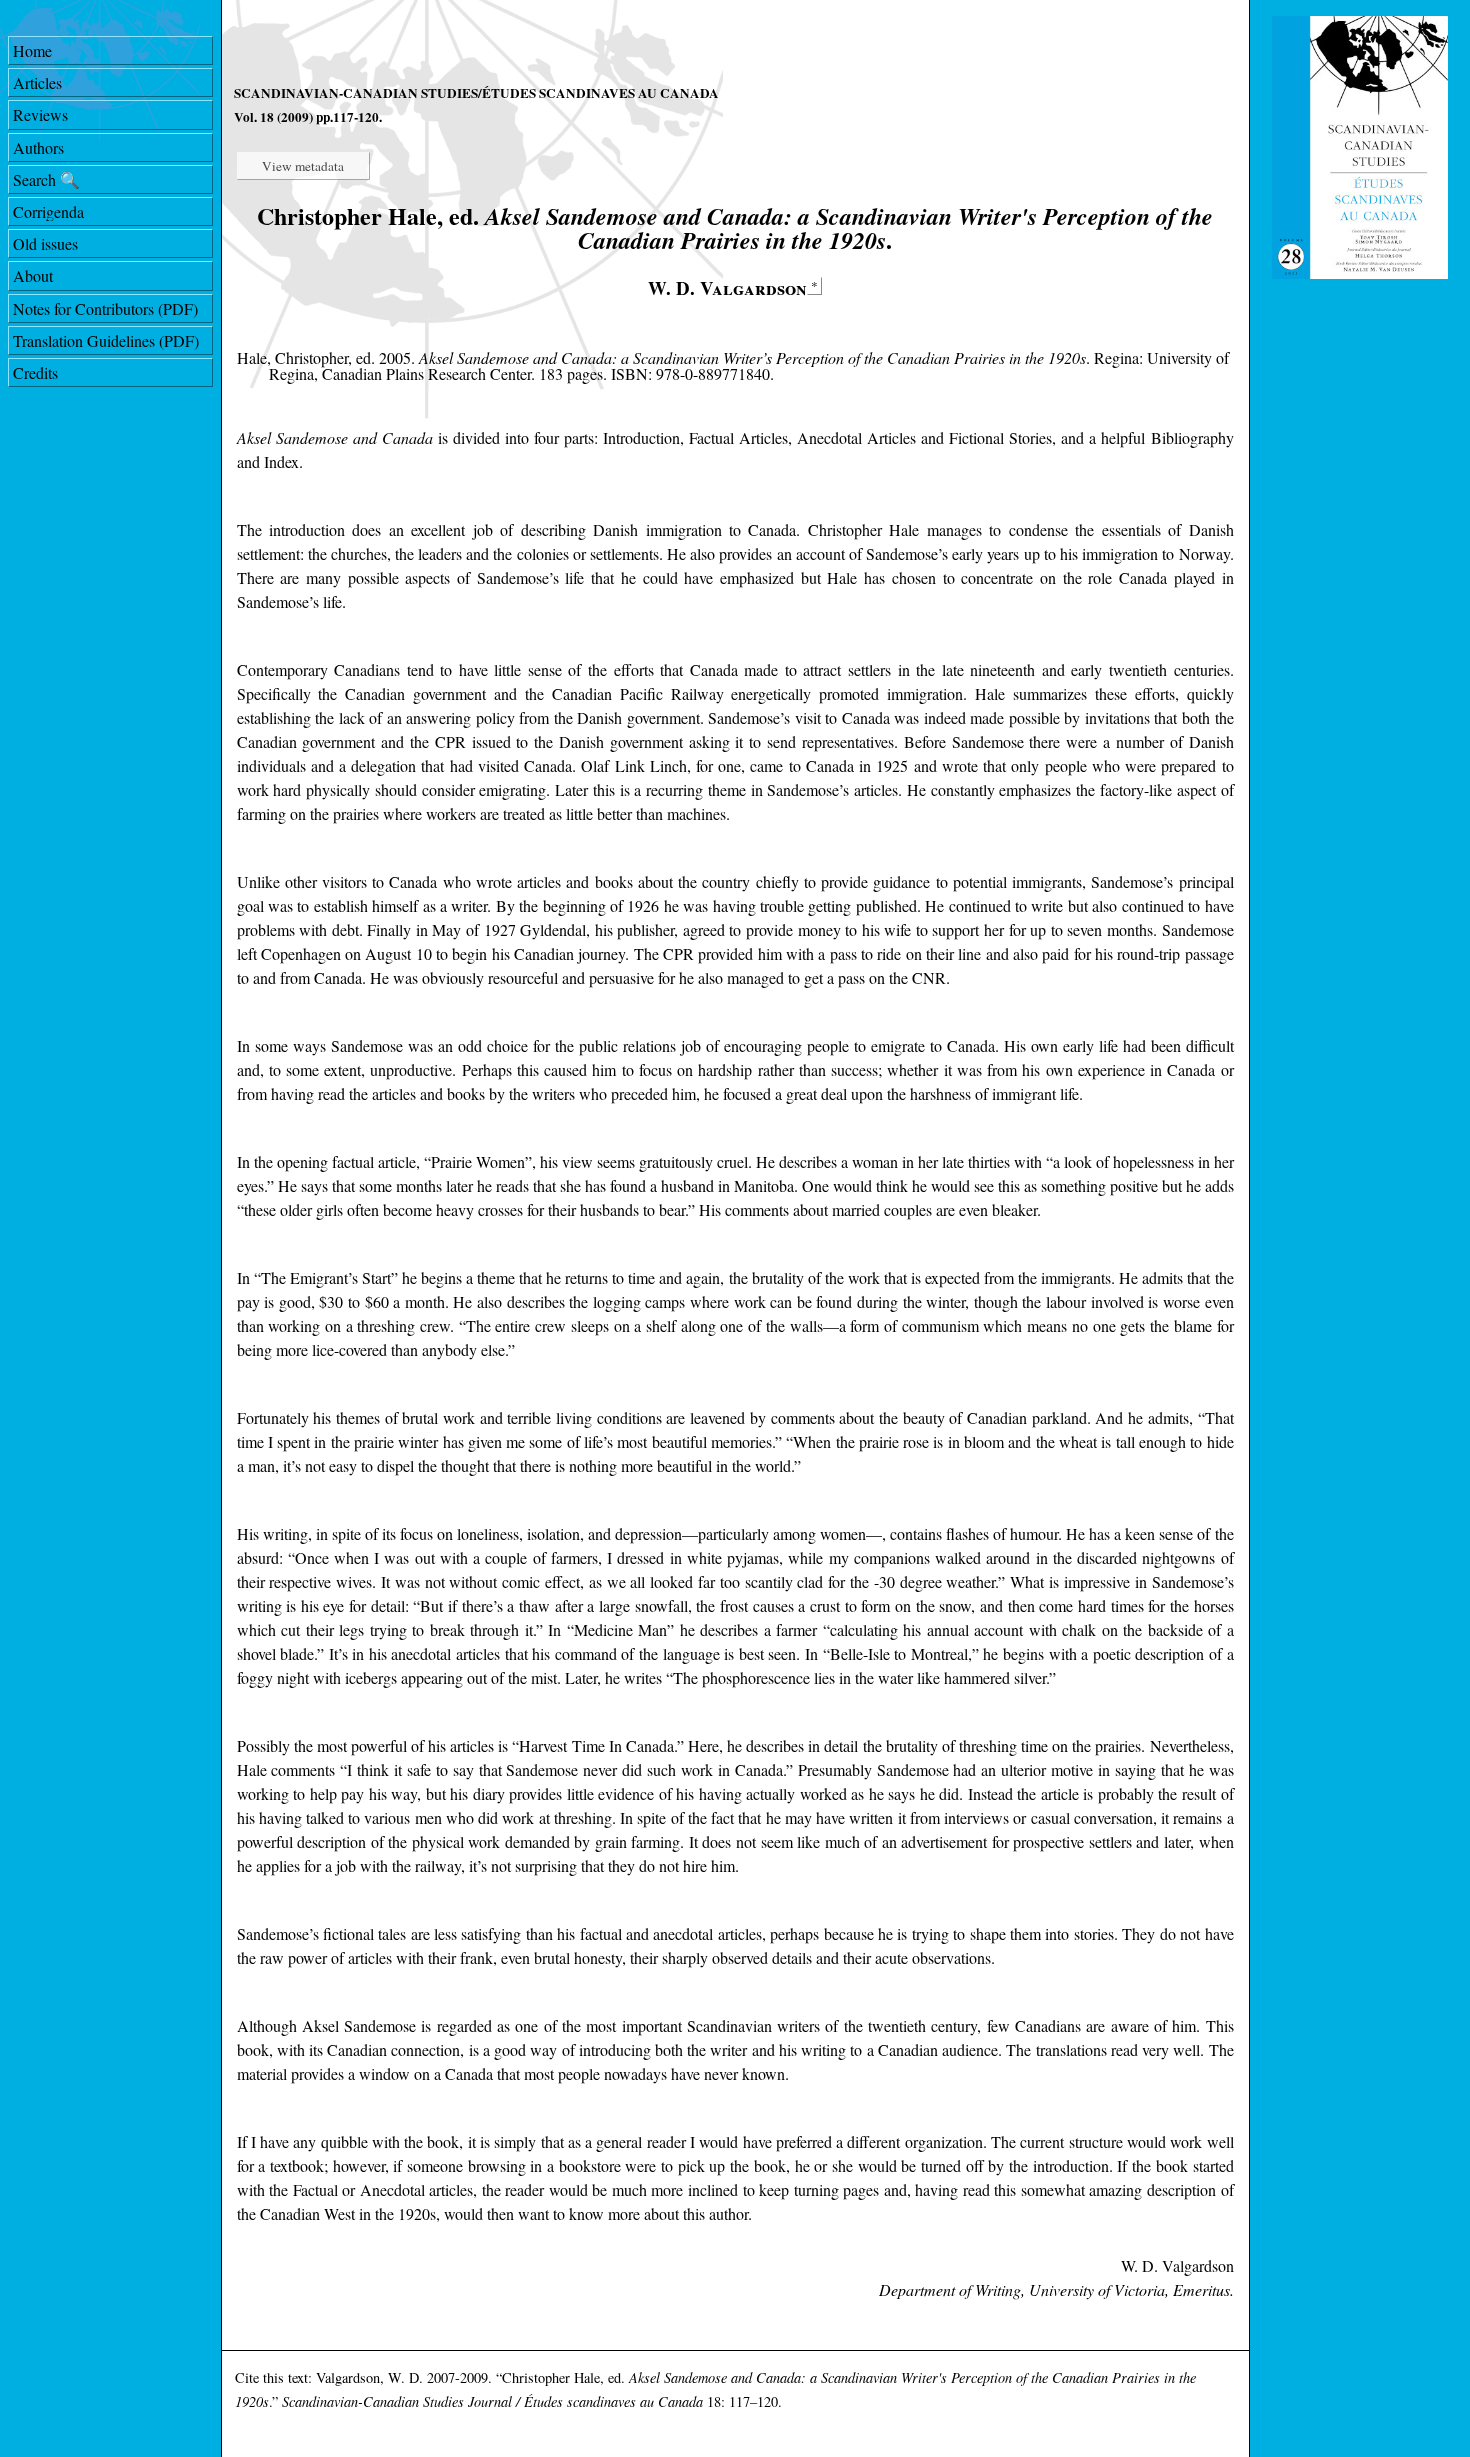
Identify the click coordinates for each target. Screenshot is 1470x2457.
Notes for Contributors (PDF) (105, 308)
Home (32, 50)
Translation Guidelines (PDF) (106, 340)
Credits (35, 372)
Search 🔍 (46, 179)
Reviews (40, 114)
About (33, 275)
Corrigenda (48, 211)
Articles (37, 82)
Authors (38, 147)
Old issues (45, 243)
